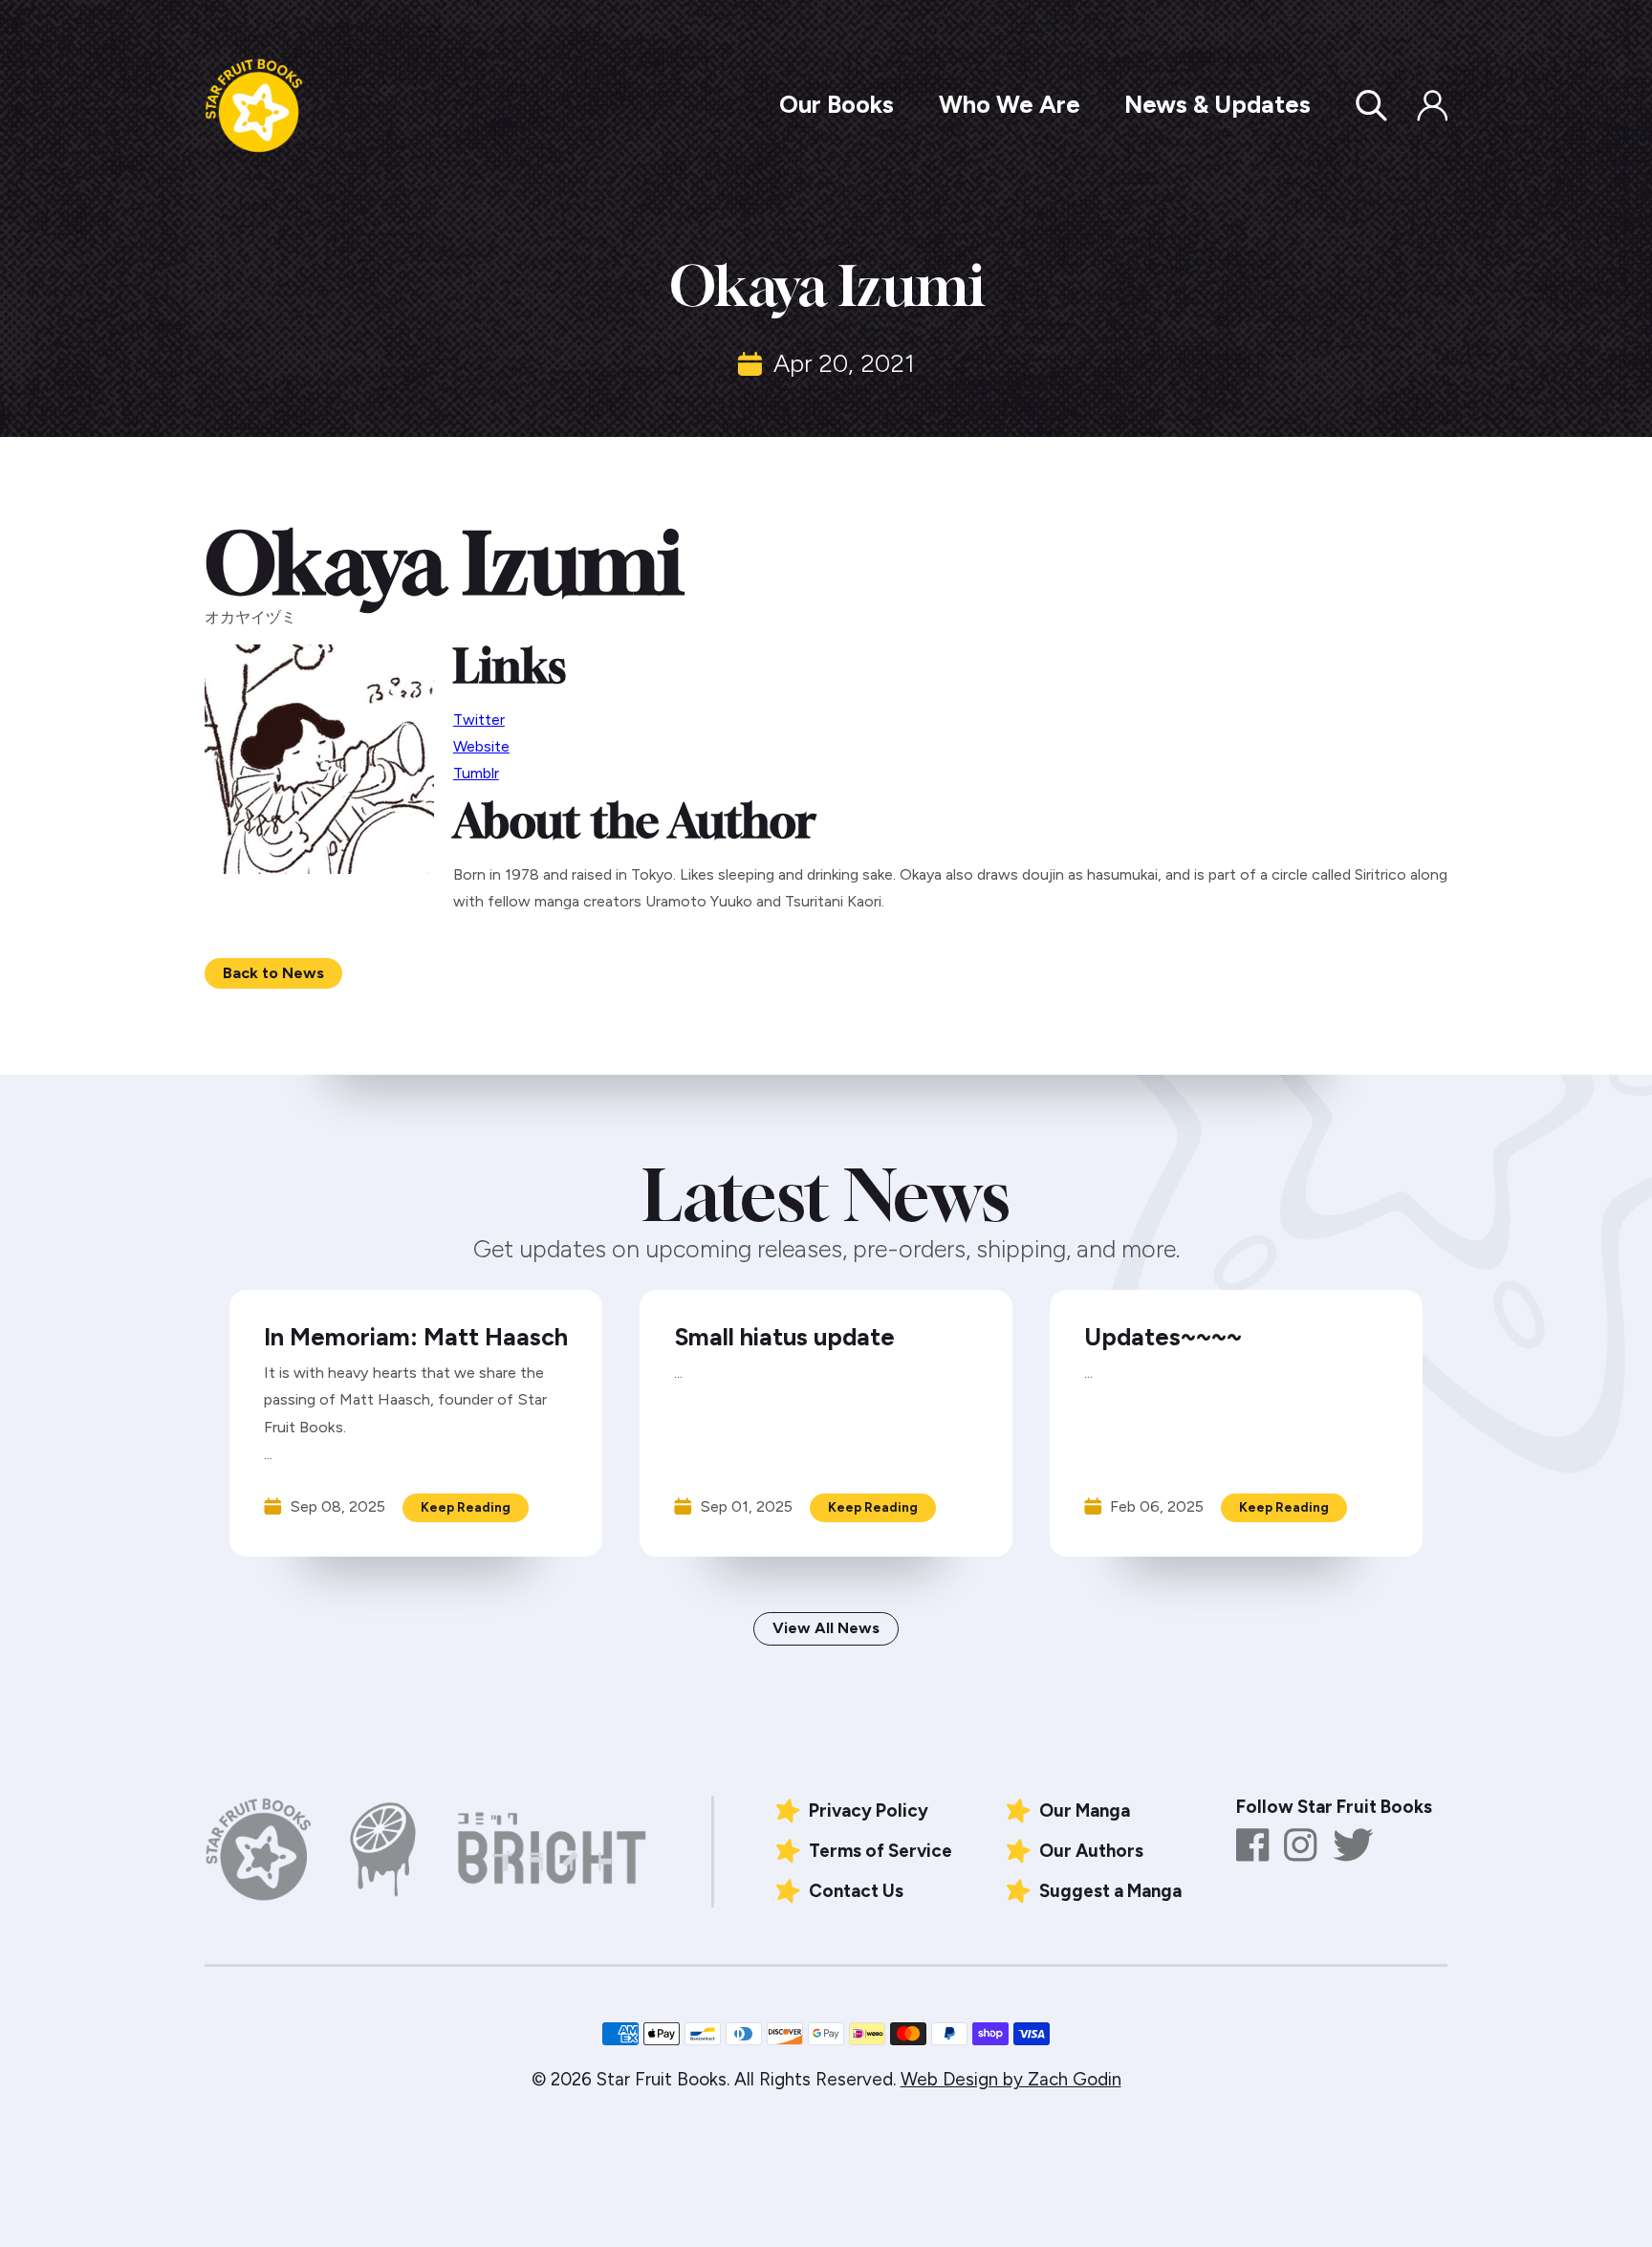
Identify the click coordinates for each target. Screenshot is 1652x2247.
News (1217, 104)
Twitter (479, 720)
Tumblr (476, 773)
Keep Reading (466, 1507)
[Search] (1383, 105)
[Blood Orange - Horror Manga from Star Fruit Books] (383, 1849)
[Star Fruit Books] (258, 1849)
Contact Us (856, 1891)
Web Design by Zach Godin (1011, 2079)
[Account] (1432, 105)
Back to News (273, 973)
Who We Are (1010, 104)
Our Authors (1091, 1851)
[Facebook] (1253, 1845)
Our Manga (1085, 1811)
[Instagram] (1301, 1845)
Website (481, 746)
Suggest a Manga (1110, 1891)
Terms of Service (880, 1851)
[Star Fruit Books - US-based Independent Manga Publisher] (254, 106)
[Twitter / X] (1353, 1845)
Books (837, 104)
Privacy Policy (869, 1811)
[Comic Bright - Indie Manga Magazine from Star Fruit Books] (553, 1850)
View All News (826, 1628)
